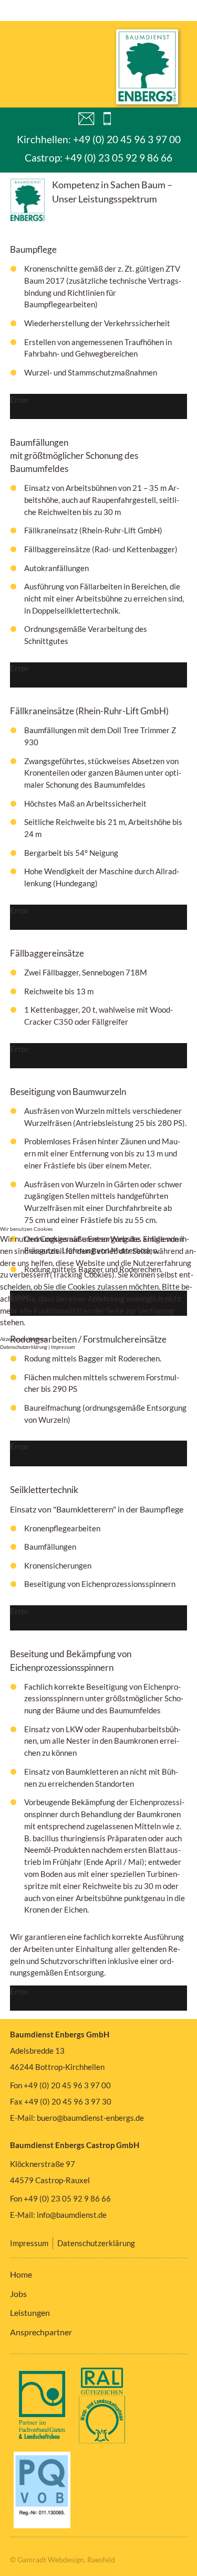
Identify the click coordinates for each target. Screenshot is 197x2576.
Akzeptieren (13, 1339)
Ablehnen (37, 1339)
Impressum (63, 1347)
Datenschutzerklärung (24, 1347)
